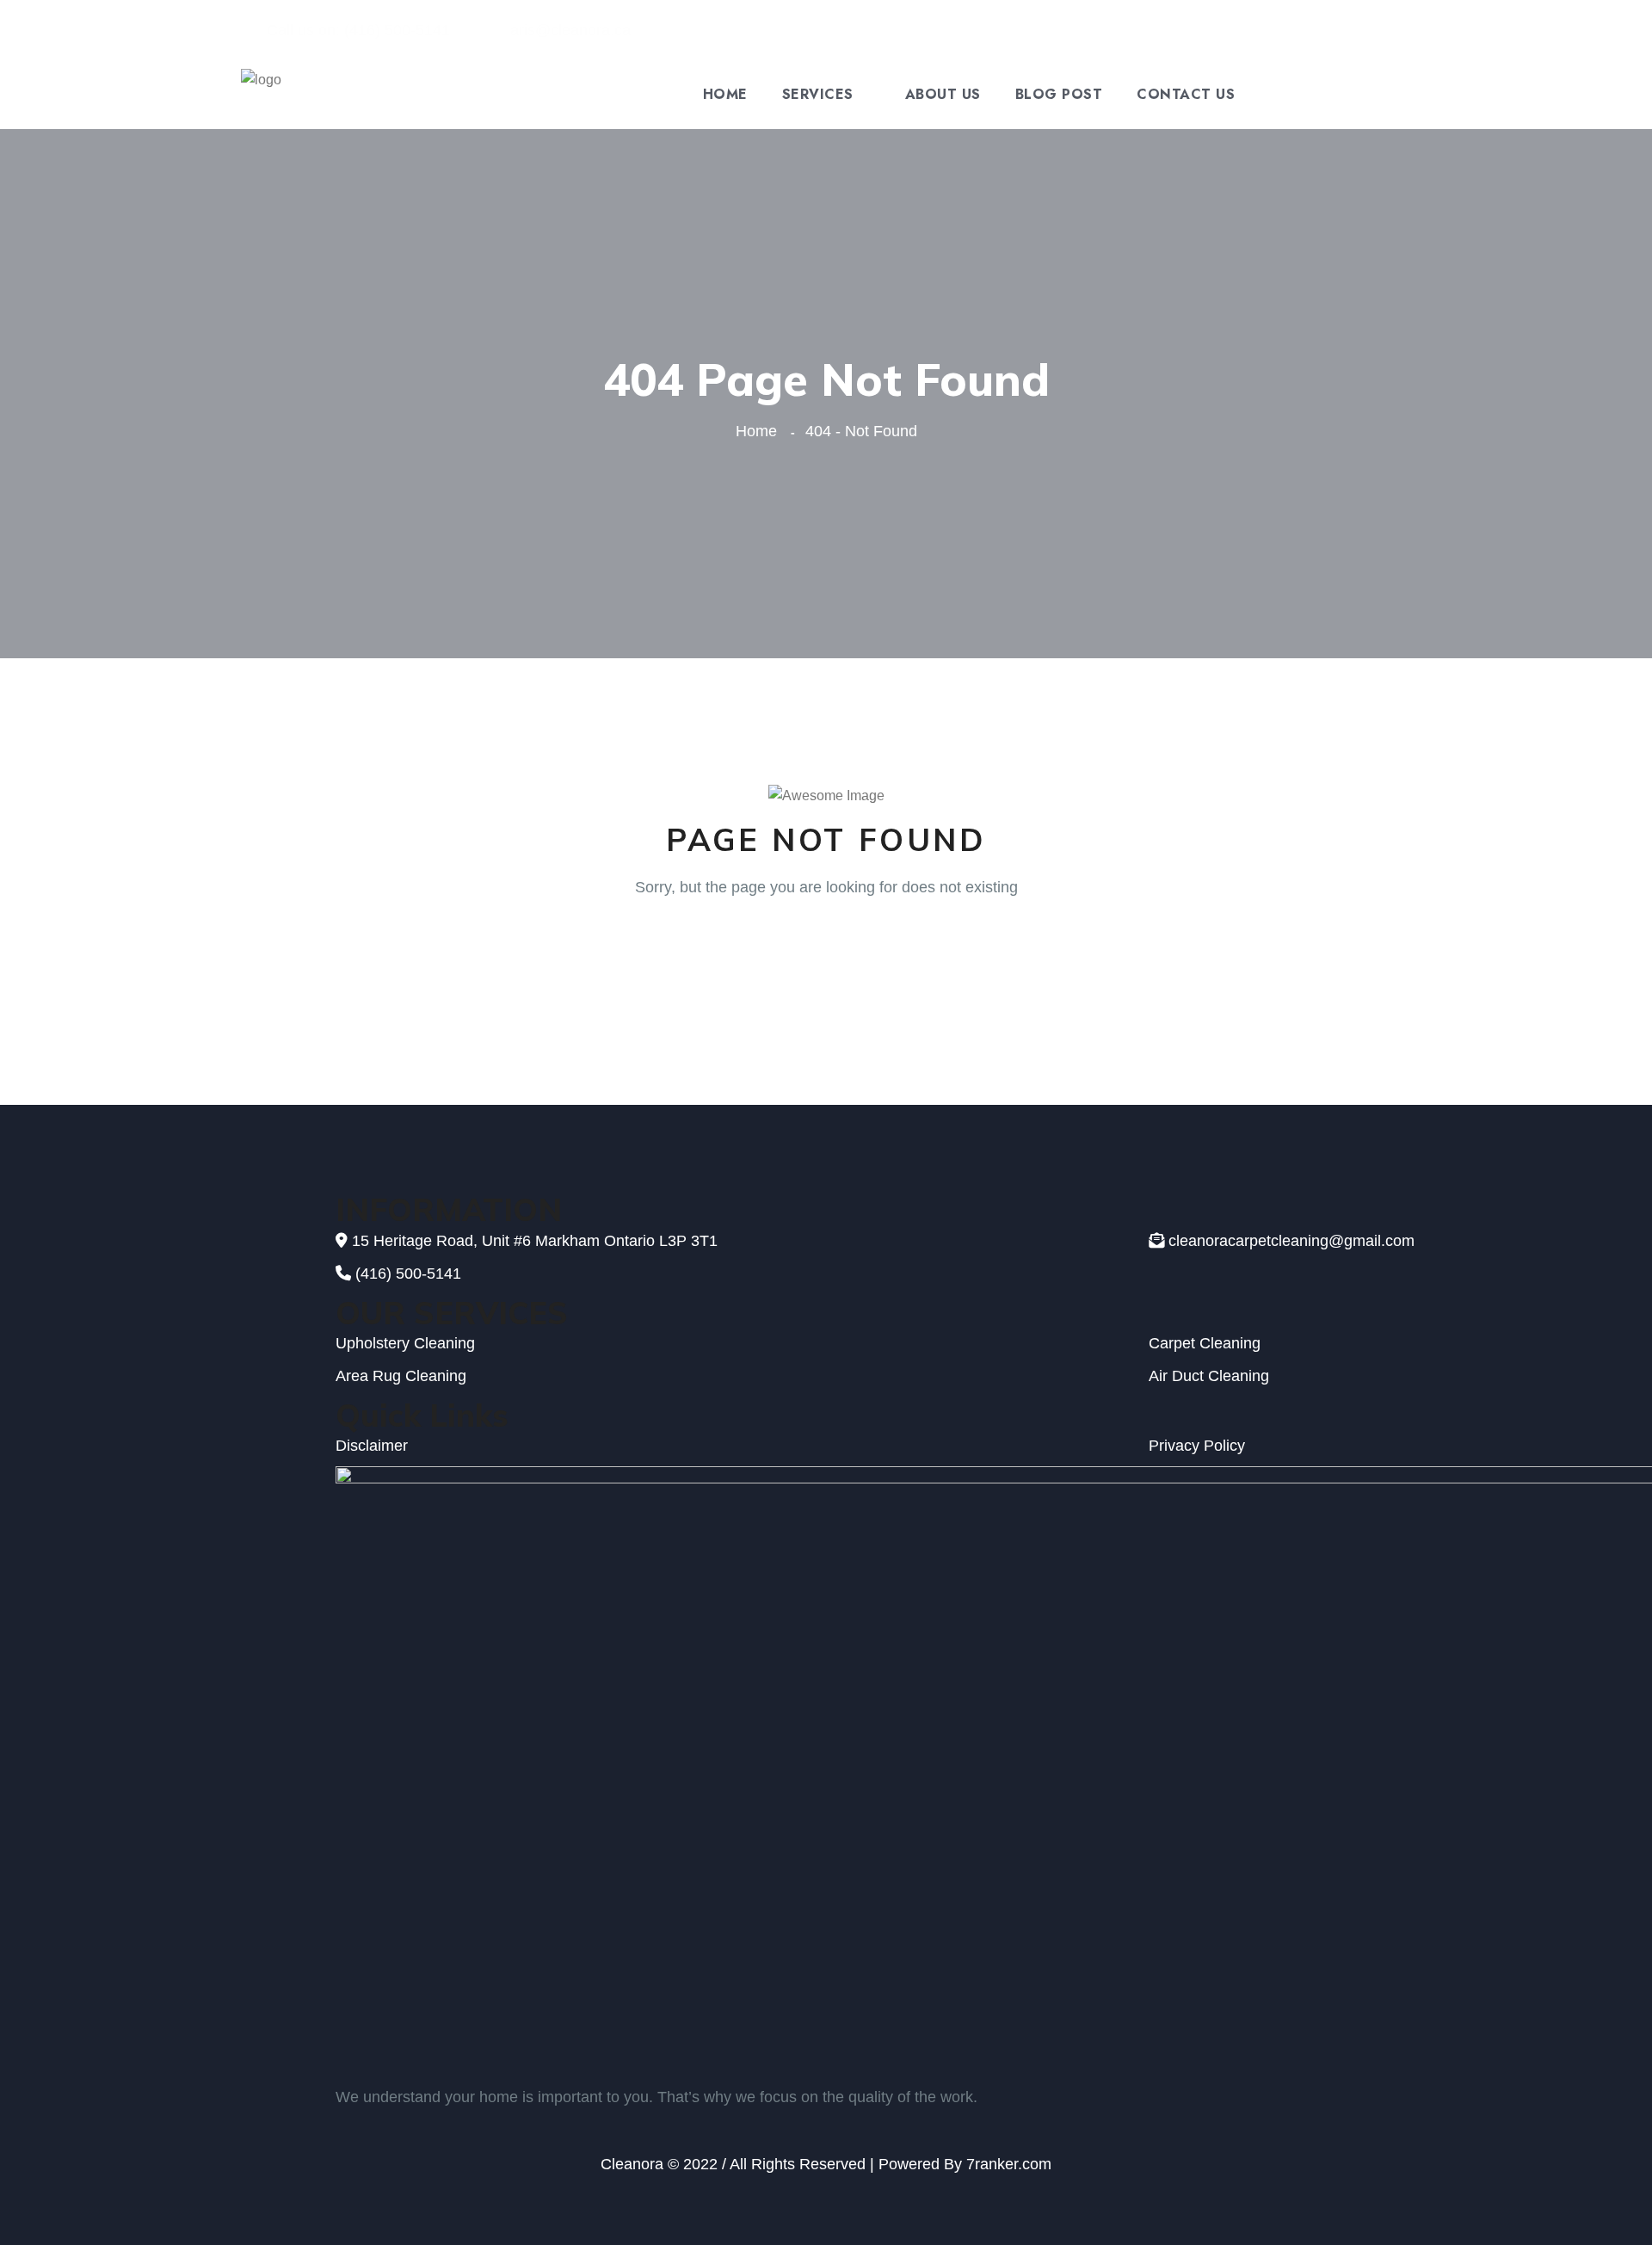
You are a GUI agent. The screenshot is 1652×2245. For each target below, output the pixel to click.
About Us (943, 95)
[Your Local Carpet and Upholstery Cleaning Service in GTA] (261, 93)
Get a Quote (1340, 95)
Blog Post (1059, 95)
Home (725, 95)
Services (818, 95)
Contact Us (1186, 95)
